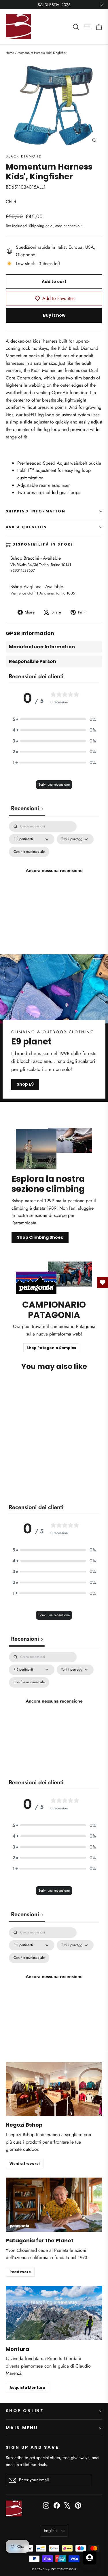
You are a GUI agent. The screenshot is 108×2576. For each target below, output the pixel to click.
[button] (54, 719)
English (50, 2531)
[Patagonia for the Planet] (54, 2205)
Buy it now (54, 315)
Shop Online (25, 2411)
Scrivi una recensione (54, 784)
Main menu (22, 2428)
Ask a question (26, 527)
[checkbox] (29, 852)
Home (10, 53)
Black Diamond (24, 156)
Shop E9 (25, 1084)
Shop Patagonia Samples (51, 1348)
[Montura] (54, 2313)
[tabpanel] (54, 877)
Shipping (37, 226)
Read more (20, 2272)
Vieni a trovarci (25, 2164)
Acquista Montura (27, 2388)
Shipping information (36, 511)
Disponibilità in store (43, 545)
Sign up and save (32, 2447)
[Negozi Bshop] (54, 2089)
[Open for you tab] (90, 2558)
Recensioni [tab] (27, 808)
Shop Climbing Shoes (40, 1237)
